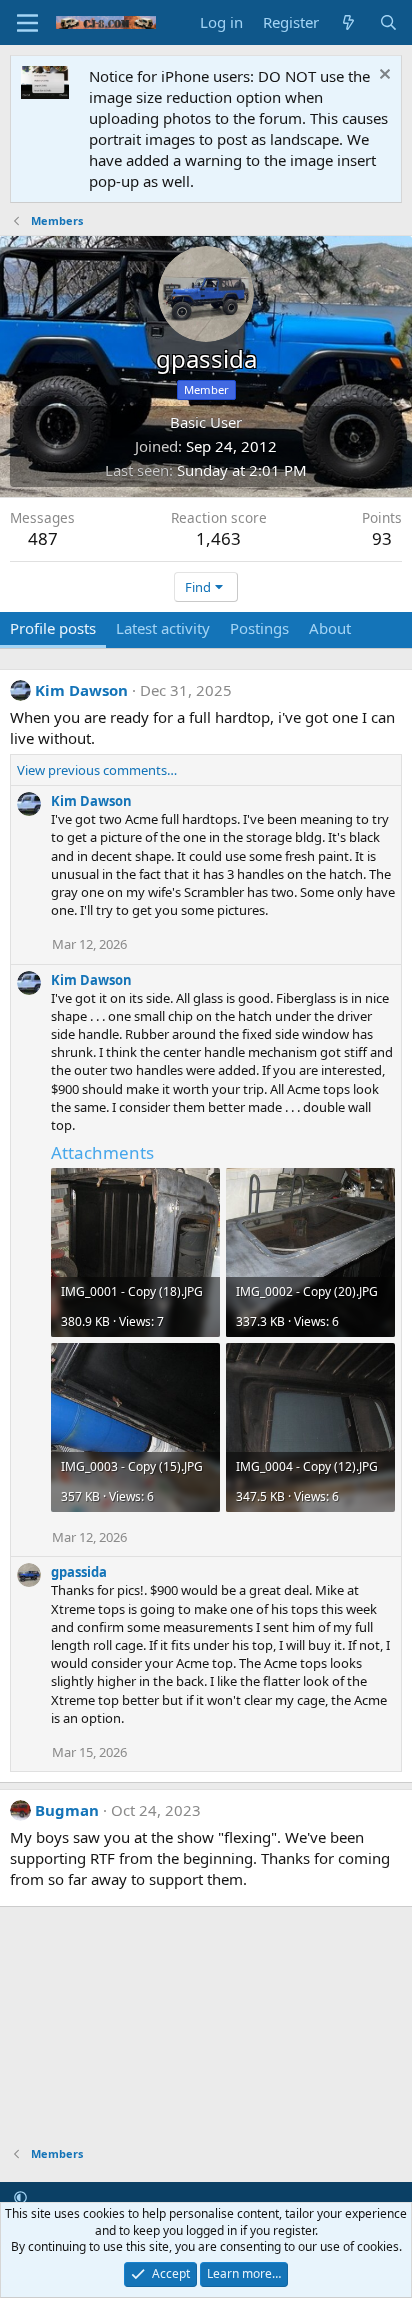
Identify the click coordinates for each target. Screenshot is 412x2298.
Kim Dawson (81, 690)
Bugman (67, 1810)
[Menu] (27, 23)
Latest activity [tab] (163, 628)
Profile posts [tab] (53, 628)
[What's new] (348, 22)
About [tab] (330, 628)
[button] (20, 2197)
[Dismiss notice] (382, 76)
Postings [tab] (259, 628)
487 (43, 538)
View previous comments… (97, 770)
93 (382, 538)
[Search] (388, 22)
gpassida (79, 1572)
